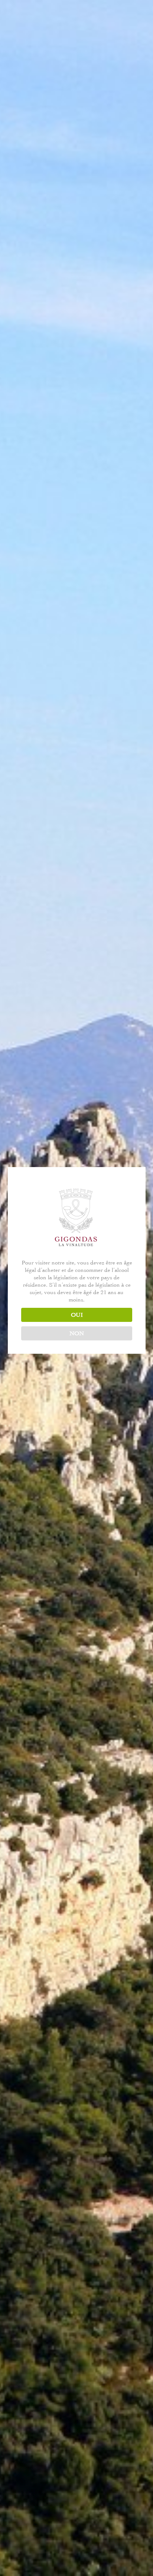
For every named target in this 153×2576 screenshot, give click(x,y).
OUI (77, 1315)
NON (77, 1333)
